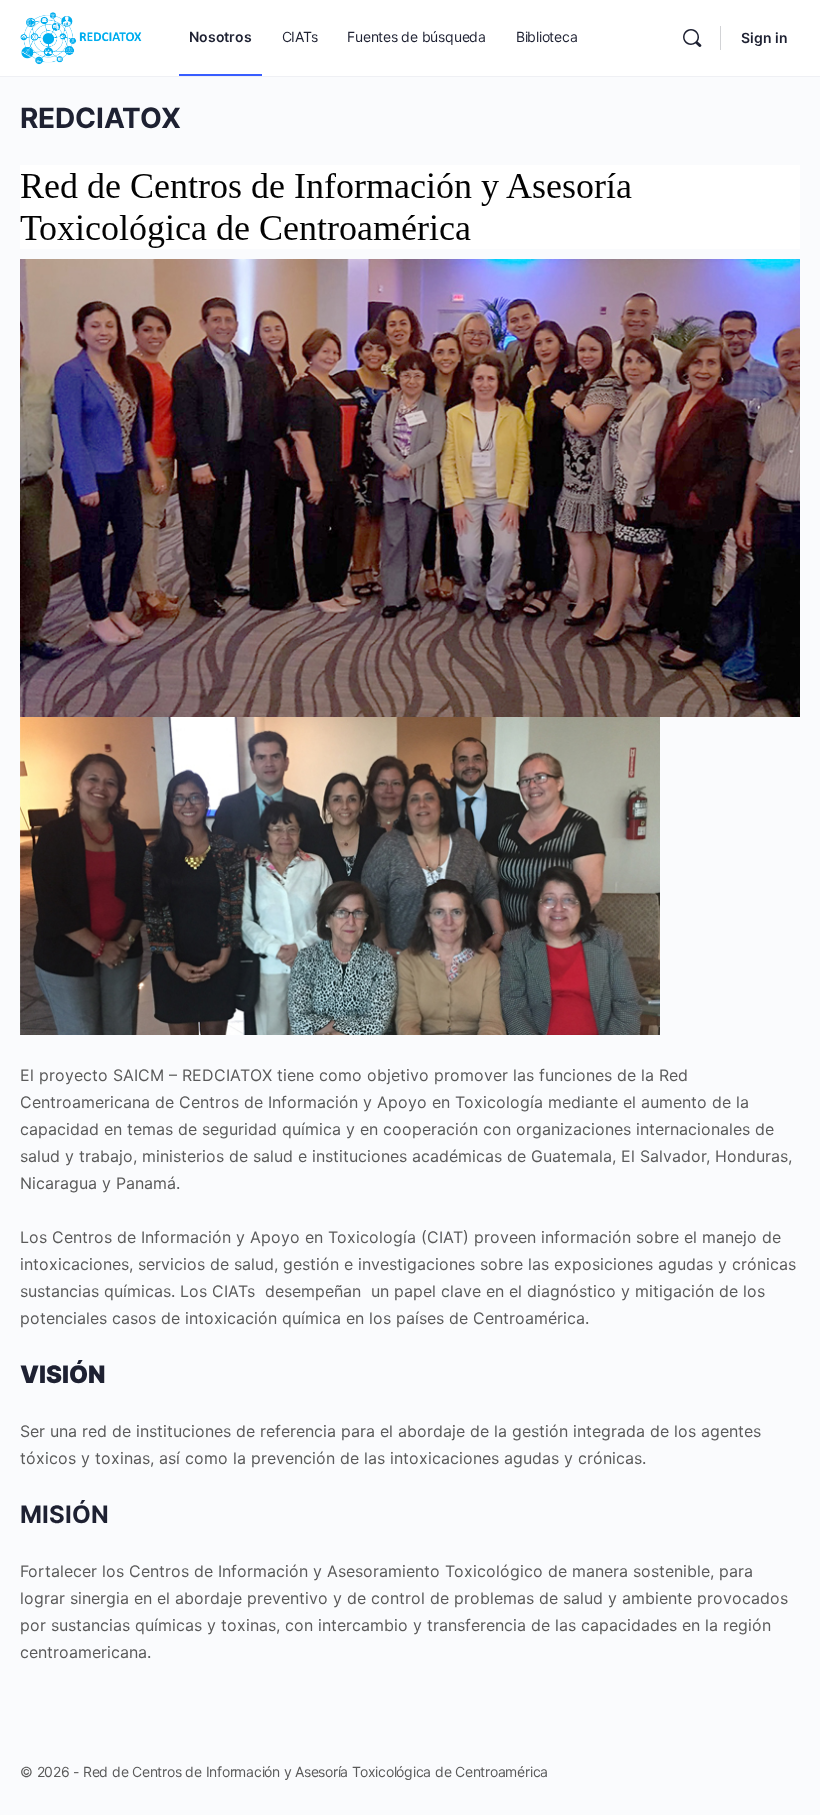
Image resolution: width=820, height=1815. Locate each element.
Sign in (764, 37)
